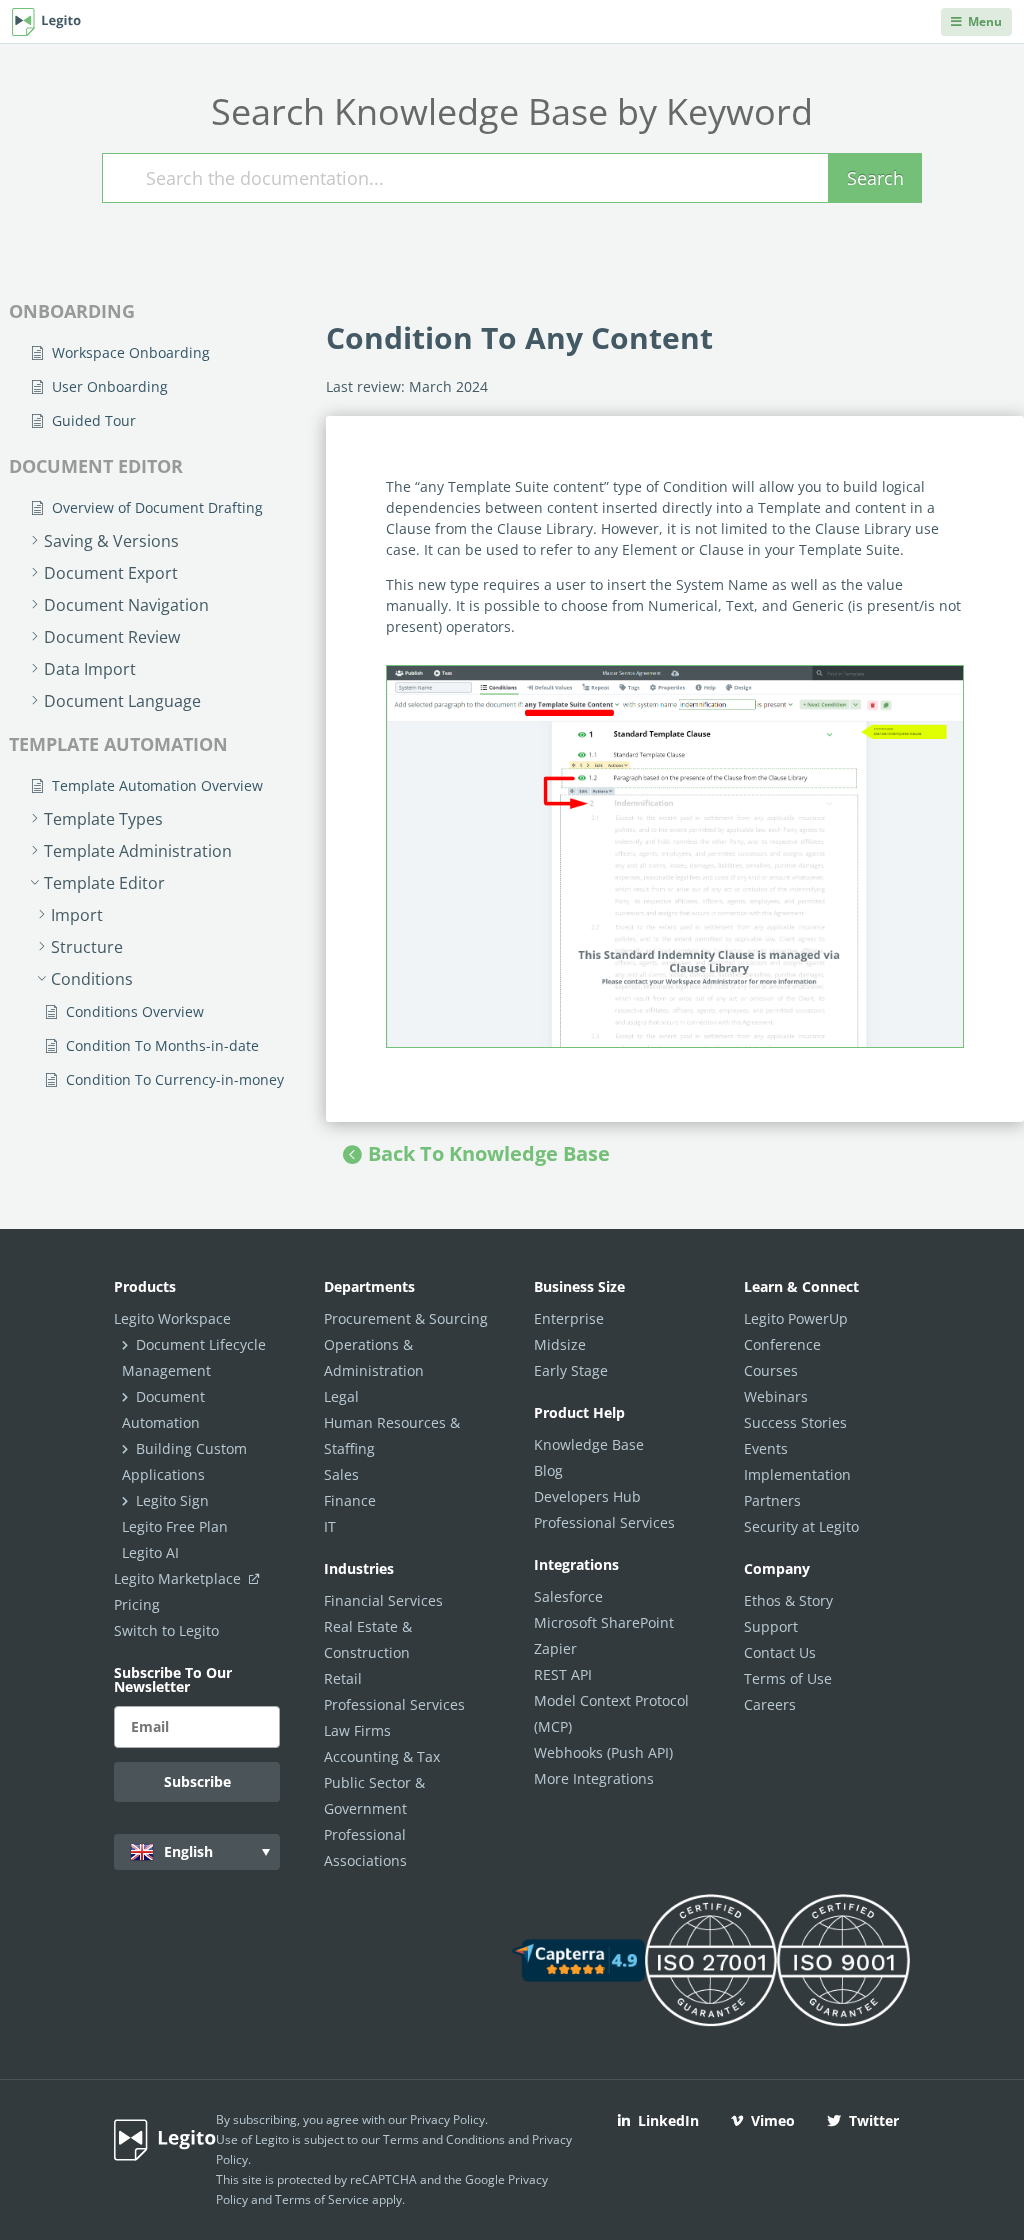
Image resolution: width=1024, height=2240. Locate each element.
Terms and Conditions (444, 2139)
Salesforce (568, 1596)
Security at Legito (801, 1526)
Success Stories (795, 1422)
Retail (343, 1678)
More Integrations (594, 1778)
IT (330, 1526)
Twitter (874, 2120)
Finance (350, 1500)
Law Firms (357, 1730)
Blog (548, 1470)
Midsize (560, 1344)
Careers (770, 1704)
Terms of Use (788, 1678)
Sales (341, 1474)
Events (766, 1448)
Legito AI (150, 1552)
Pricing (137, 1604)
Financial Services (383, 1600)
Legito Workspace (172, 1318)
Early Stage (571, 1370)
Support (771, 1626)
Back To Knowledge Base (489, 1153)
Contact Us (780, 1652)
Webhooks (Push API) (603, 1752)
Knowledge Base (589, 1444)
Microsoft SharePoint (604, 1622)
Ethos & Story (788, 1600)
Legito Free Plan (175, 1526)
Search (875, 178)
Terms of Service (322, 2199)
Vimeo (773, 2120)
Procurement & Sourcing (406, 1318)
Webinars (776, 1396)
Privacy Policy (447, 2119)
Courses (771, 1370)
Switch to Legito (166, 1630)
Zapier (555, 1648)
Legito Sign (172, 1500)
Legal (341, 1396)
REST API (563, 1674)
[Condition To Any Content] (675, 856)
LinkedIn (668, 2120)
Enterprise (569, 1318)
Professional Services (394, 1704)
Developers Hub (587, 1496)
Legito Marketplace (179, 1578)
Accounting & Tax (382, 1756)
